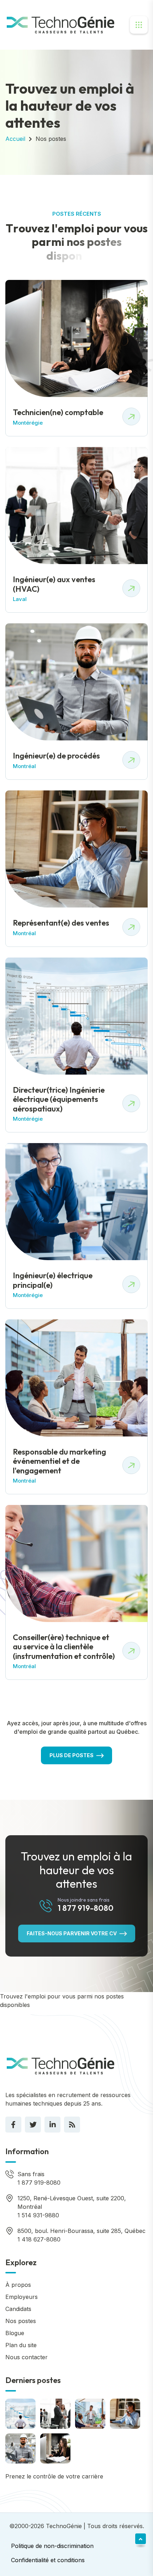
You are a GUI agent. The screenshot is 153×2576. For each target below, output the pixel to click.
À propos (18, 2285)
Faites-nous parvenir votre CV (72, 1933)
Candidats (18, 2309)
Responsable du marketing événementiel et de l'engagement (59, 1461)
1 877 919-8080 (86, 1908)
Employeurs (22, 2297)
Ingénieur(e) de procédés (56, 756)
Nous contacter (27, 2357)
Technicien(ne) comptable (58, 412)
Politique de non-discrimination (52, 2546)
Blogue (15, 2333)
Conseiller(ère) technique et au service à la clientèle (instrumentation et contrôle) (64, 1647)
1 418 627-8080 (39, 2239)
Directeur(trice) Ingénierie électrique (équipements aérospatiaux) (59, 1099)
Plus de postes (72, 1755)
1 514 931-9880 (38, 2215)
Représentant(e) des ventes (61, 923)
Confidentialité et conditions (48, 2560)
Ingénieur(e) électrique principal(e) (53, 1280)
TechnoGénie (64, 2526)
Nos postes (51, 139)
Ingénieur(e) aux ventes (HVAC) (54, 584)
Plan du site (21, 2345)
